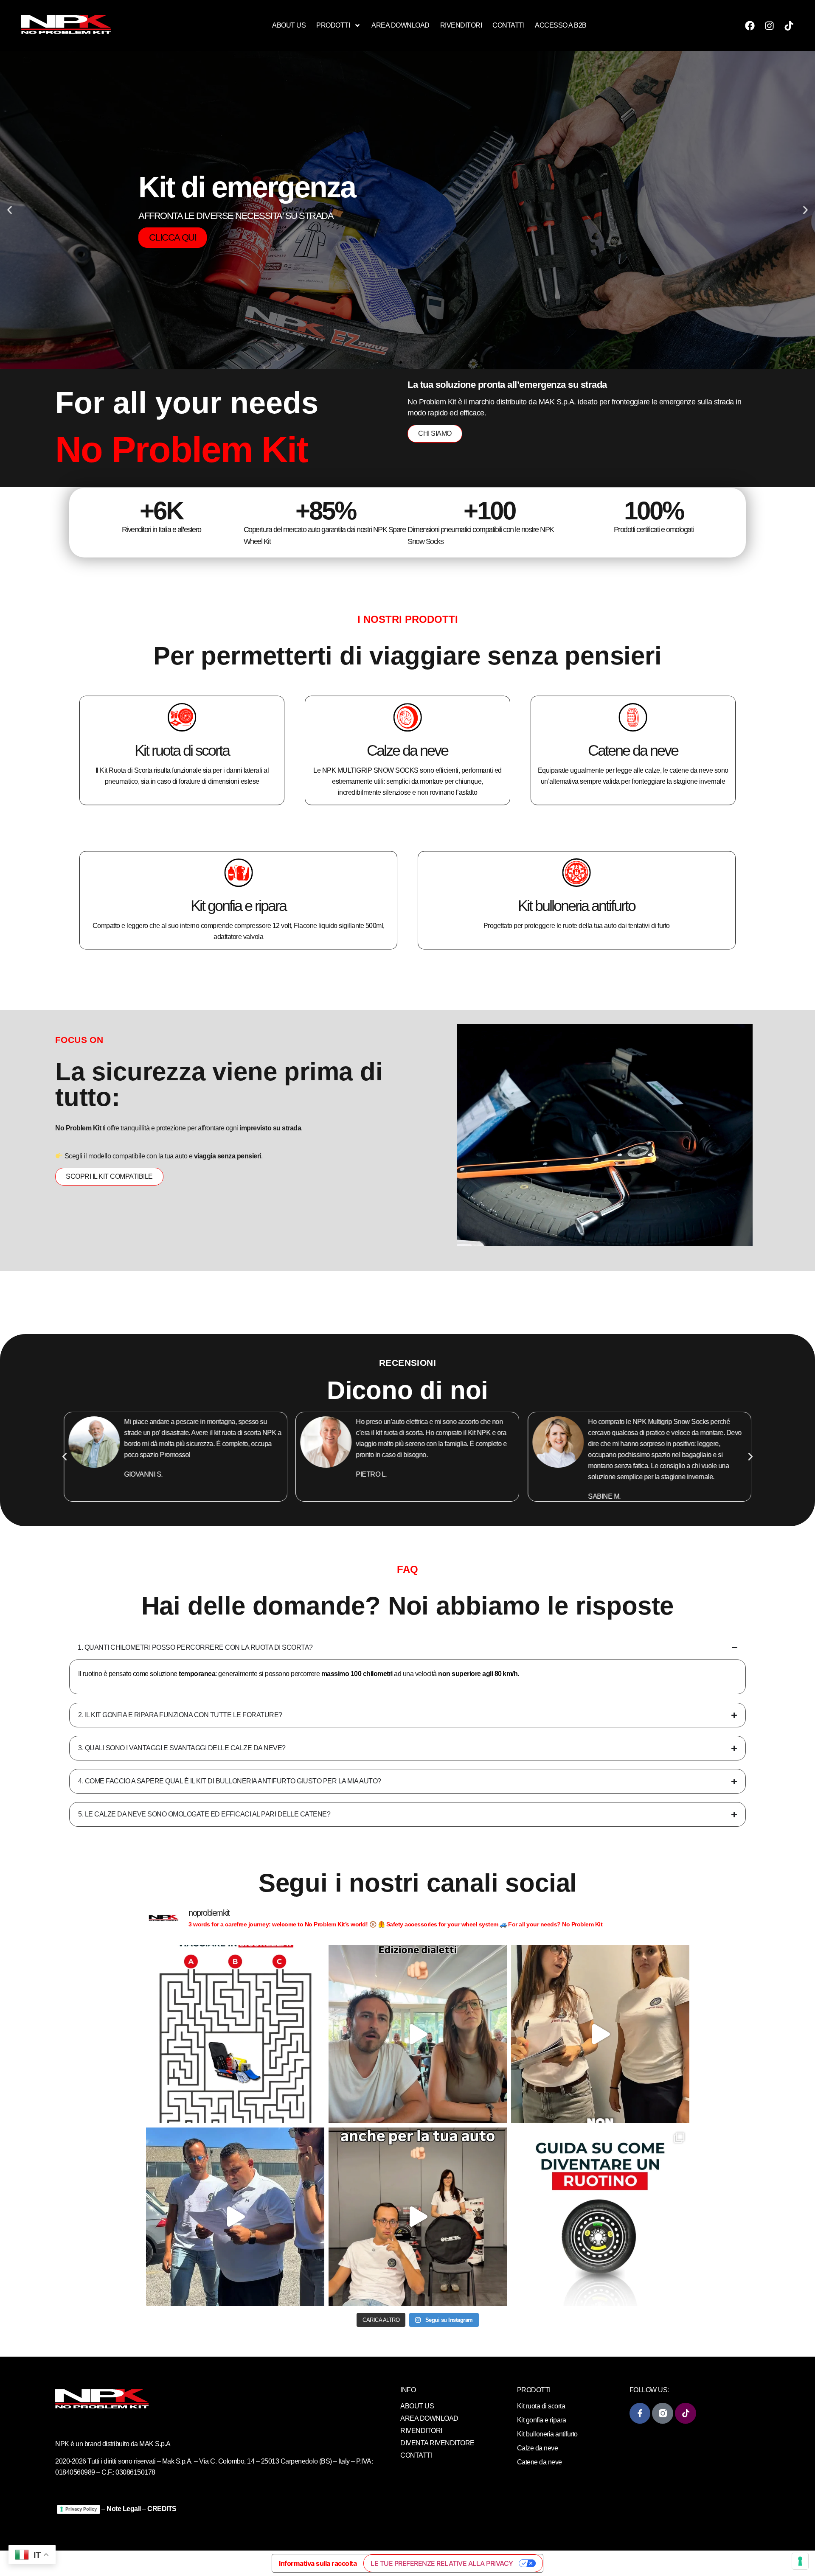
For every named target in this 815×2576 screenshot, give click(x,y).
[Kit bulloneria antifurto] (576, 872)
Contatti (508, 25)
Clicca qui (173, 227)
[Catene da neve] (633, 717)
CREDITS (162, 2509)
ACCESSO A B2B (561, 25)
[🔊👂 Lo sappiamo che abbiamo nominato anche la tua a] (418, 2217)
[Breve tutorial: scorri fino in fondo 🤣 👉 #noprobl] (600, 2217)
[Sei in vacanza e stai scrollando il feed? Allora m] (235, 2034)
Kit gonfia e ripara (238, 905)
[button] (10, 210)
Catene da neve (633, 750)
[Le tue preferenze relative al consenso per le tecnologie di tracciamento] (800, 2561)
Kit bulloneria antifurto (576, 905)
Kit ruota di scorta (182, 750)
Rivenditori (461, 25)
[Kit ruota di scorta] (182, 717)
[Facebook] (750, 25)
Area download (400, 25)
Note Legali (124, 2509)
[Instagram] (770, 25)
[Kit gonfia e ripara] (239, 872)
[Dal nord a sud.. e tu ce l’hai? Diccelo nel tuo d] (418, 2034)
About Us (289, 25)
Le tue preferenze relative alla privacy (442, 2563)
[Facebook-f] (640, 2413)
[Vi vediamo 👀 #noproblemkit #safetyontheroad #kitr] (600, 2034)
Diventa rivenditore (437, 2443)
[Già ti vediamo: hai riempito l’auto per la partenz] (235, 2217)
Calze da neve (407, 750)
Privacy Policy (81, 2509)
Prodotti (333, 25)
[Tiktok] (789, 25)
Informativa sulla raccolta (318, 2563)
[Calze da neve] (407, 717)
